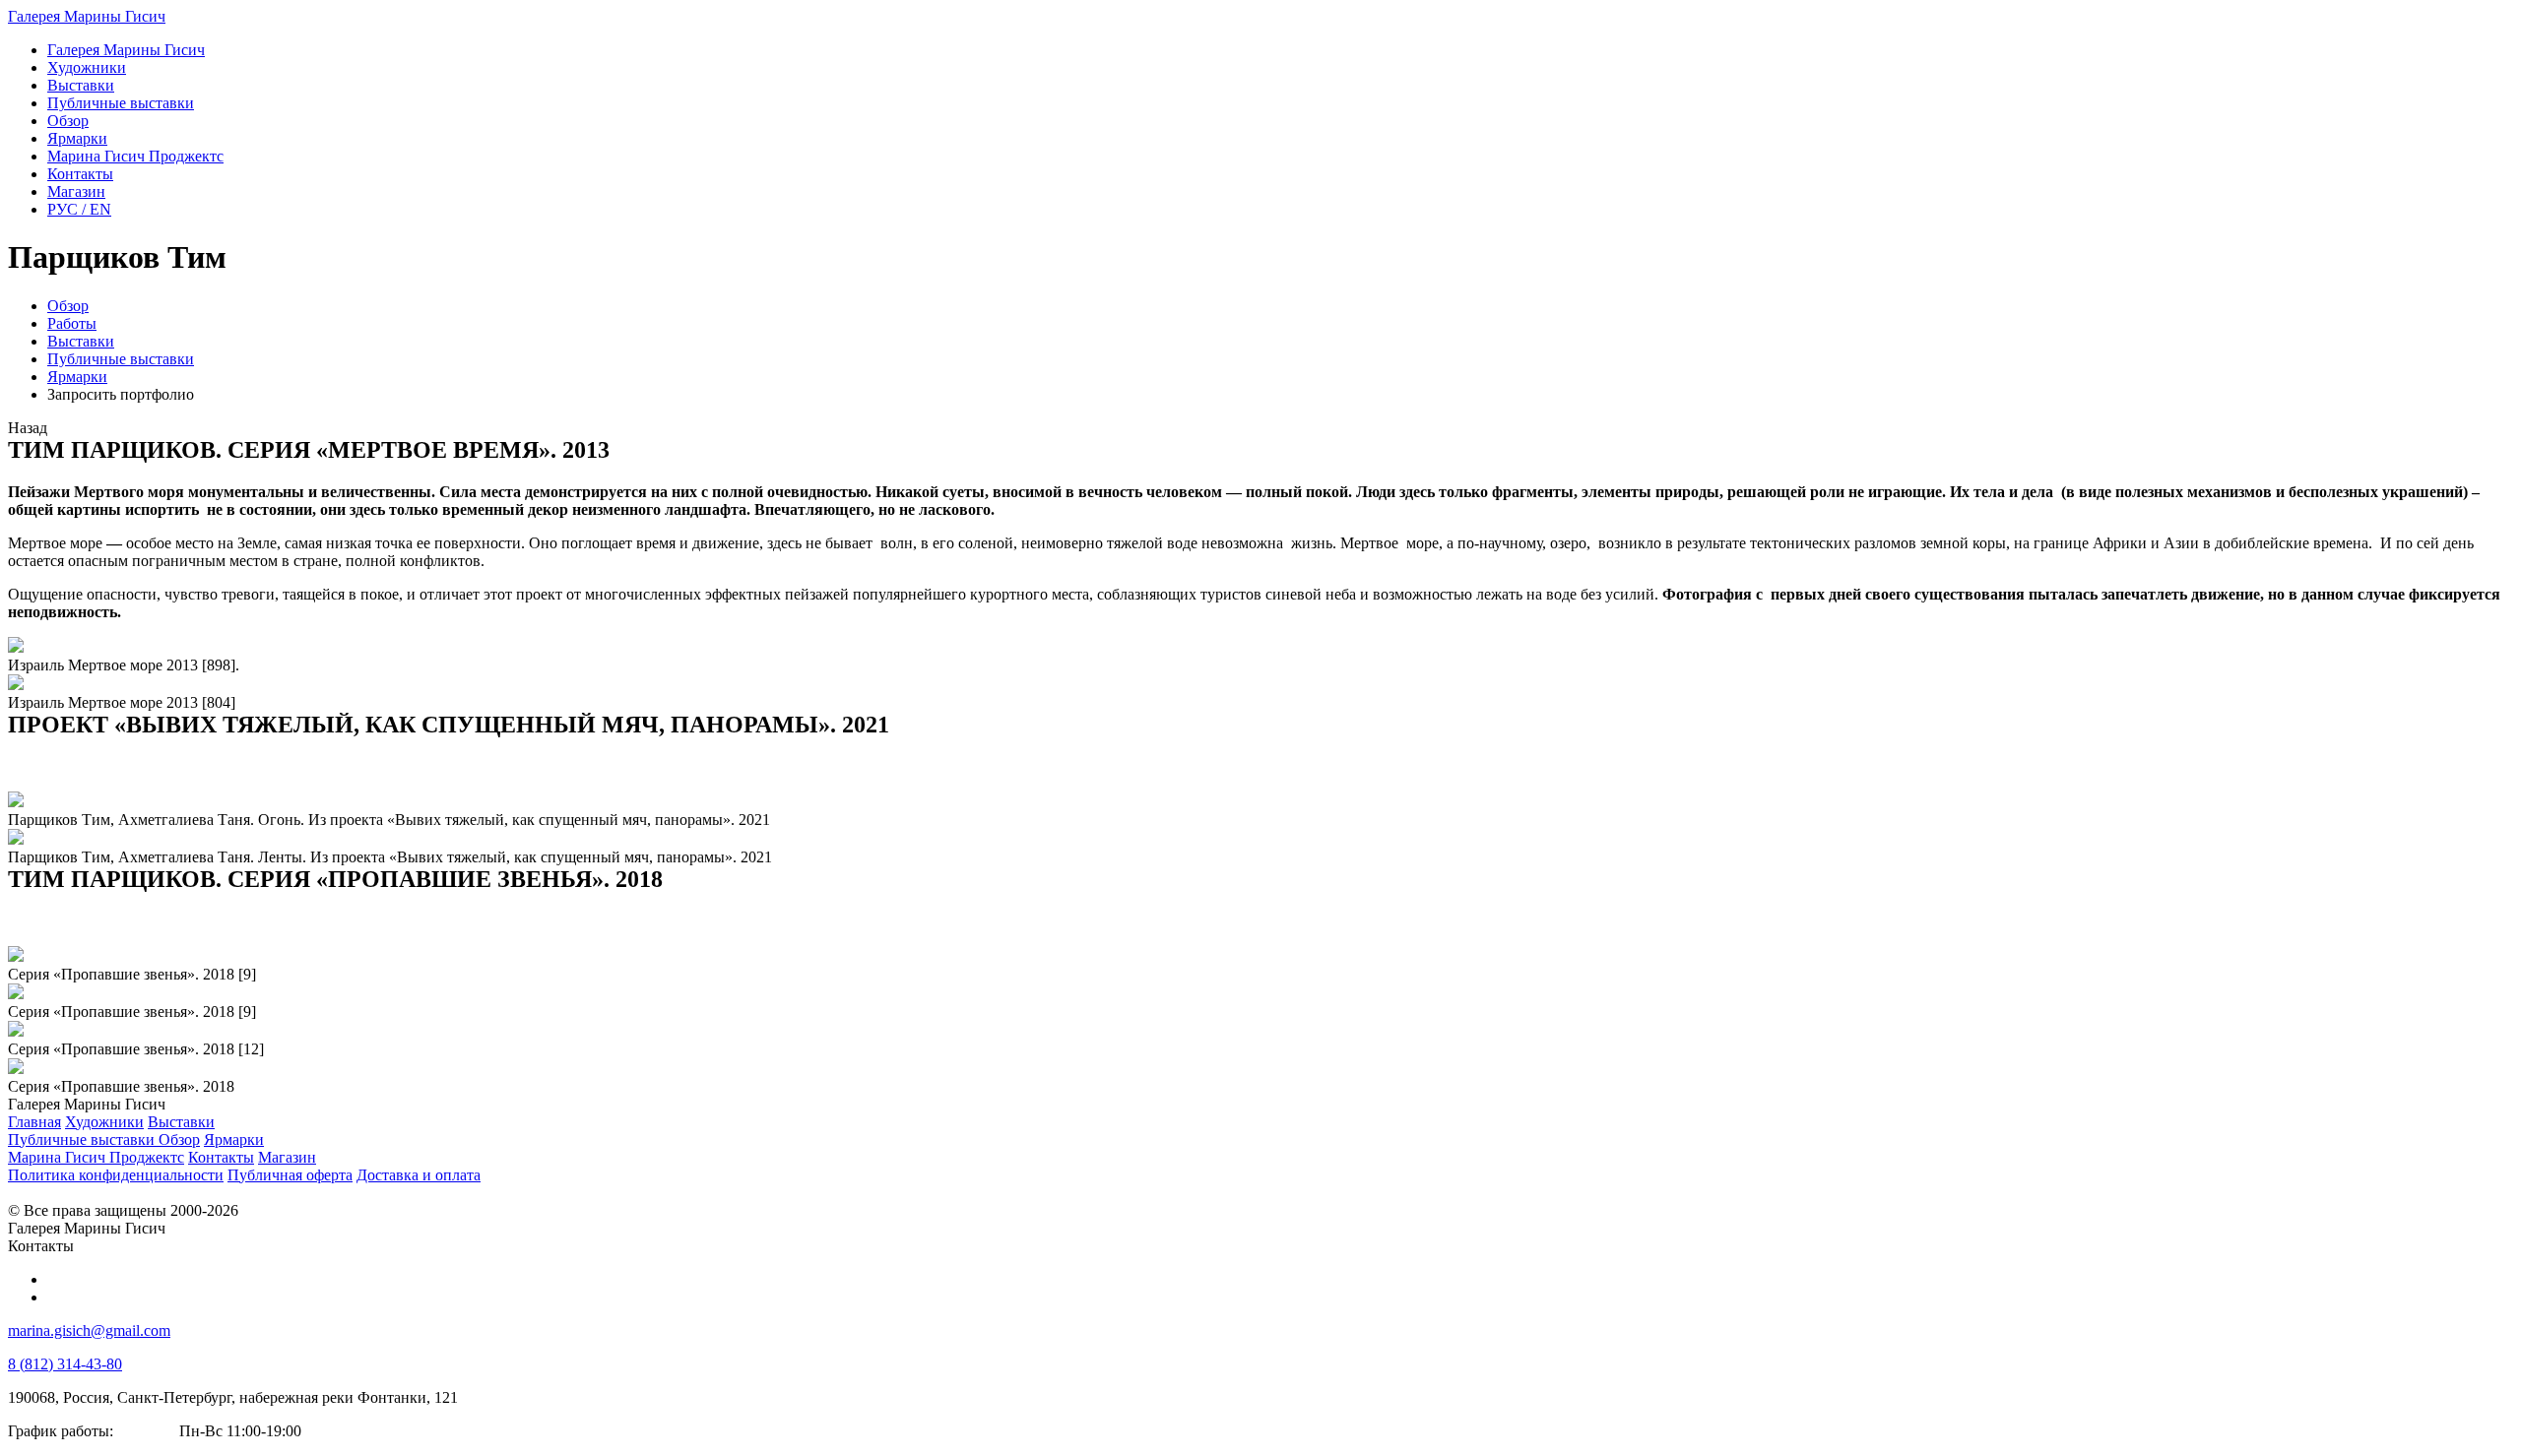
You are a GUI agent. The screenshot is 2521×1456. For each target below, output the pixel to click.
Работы (72, 323)
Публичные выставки (121, 359)
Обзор (68, 306)
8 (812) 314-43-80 (65, 1364)
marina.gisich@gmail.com (89, 1330)
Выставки (81, 341)
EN (79, 209)
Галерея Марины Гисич (87, 16)
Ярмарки (77, 377)
